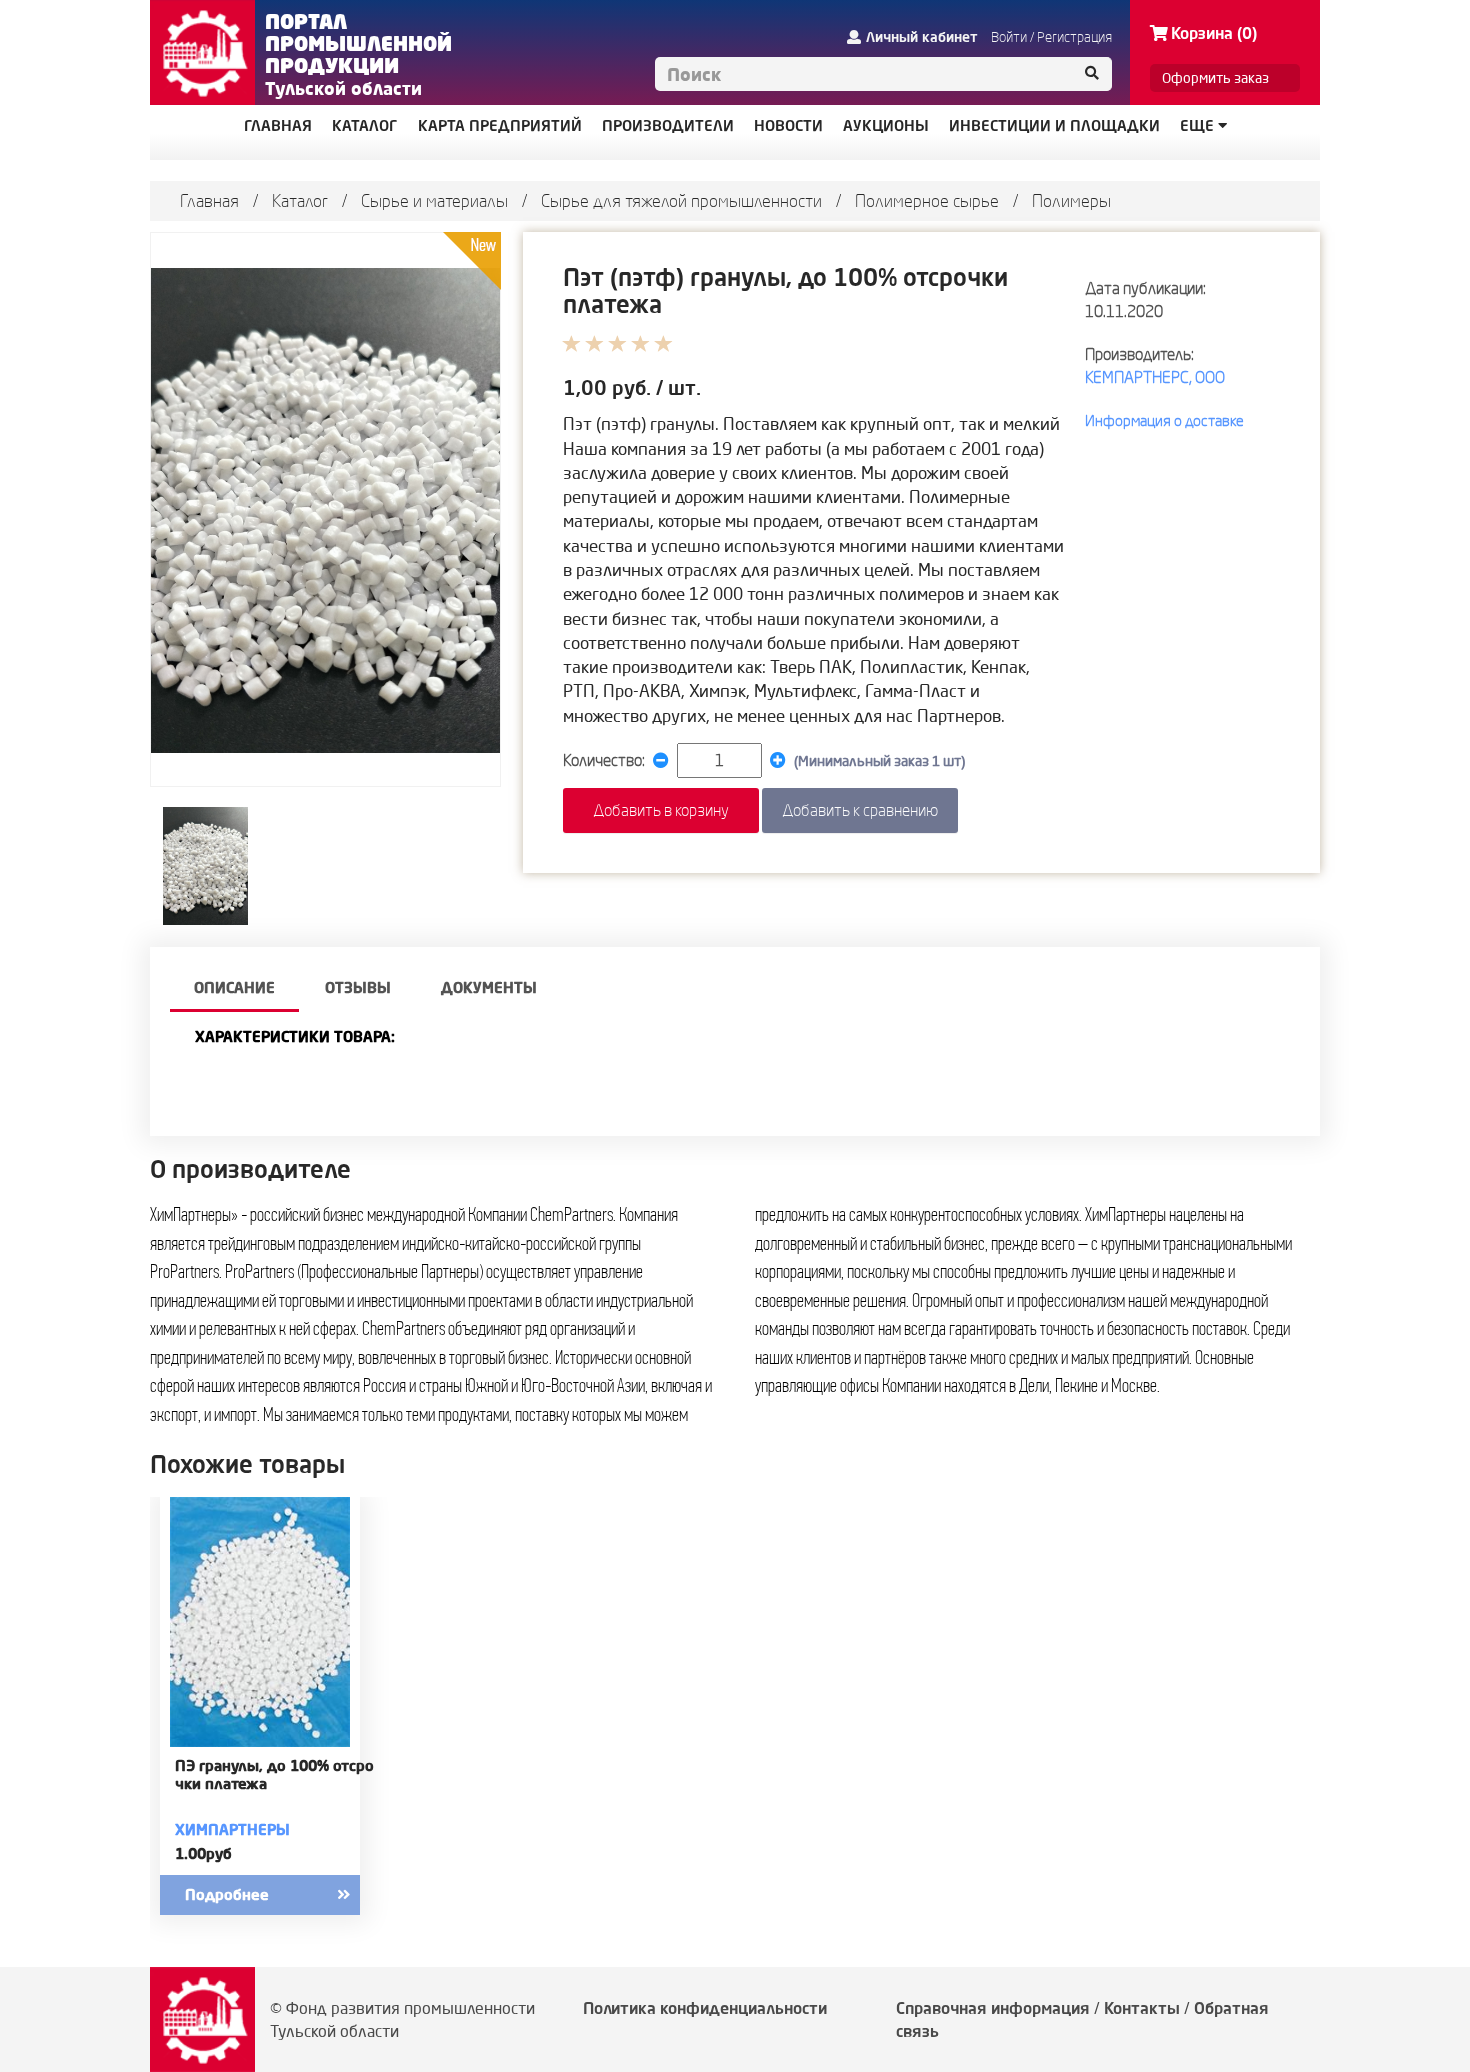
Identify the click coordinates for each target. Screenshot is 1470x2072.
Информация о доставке (1164, 420)
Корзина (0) (1214, 33)
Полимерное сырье (927, 200)
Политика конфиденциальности (705, 2008)
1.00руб (203, 1853)
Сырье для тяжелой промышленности (681, 200)
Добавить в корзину (661, 810)
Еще (1199, 125)
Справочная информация (993, 2008)
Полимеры (1071, 200)
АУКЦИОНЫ (886, 125)
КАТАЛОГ (365, 125)
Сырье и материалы (434, 200)
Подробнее (227, 1894)
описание (234, 987)
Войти (1009, 37)
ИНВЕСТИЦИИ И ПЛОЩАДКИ (1054, 125)
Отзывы (358, 987)
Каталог (300, 200)
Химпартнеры (232, 1829)
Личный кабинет (922, 37)
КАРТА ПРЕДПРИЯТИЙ (500, 125)
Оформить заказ (1215, 78)
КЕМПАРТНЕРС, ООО (1155, 377)
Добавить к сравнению (860, 810)
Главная (209, 200)
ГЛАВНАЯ (278, 125)
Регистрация (1074, 37)
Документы (489, 987)
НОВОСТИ (788, 125)
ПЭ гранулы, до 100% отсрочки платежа (274, 1775)
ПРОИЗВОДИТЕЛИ (668, 125)
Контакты (1142, 2008)
